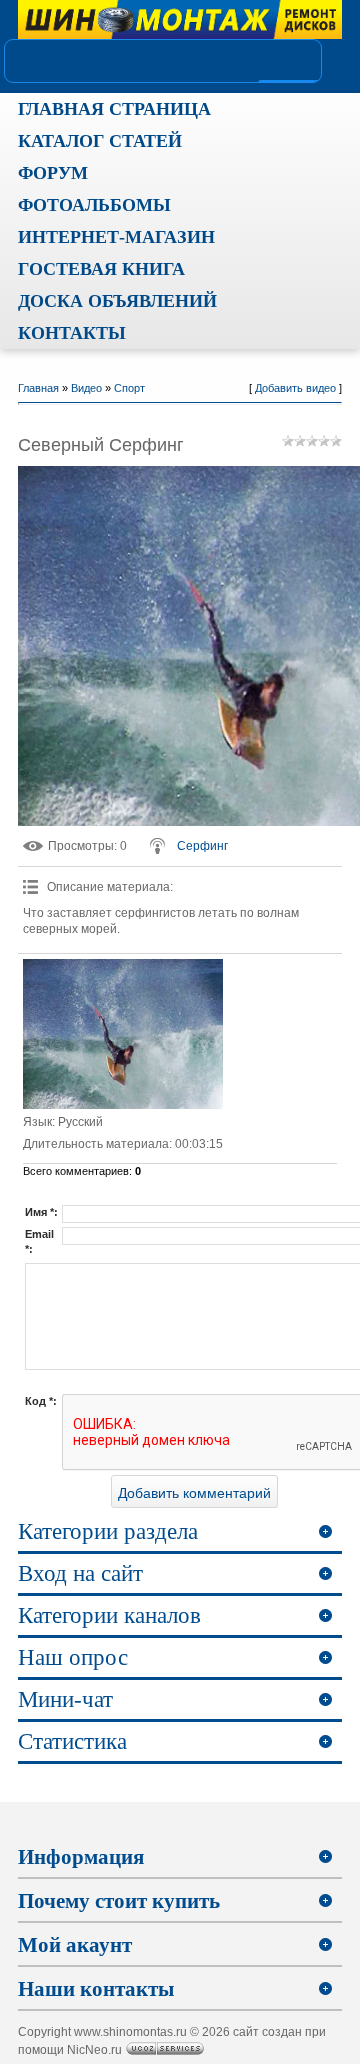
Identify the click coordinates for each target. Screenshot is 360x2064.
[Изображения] (123, 1034)
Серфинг (202, 846)
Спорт (129, 388)
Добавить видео (295, 388)
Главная (38, 388)
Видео (86, 388)
